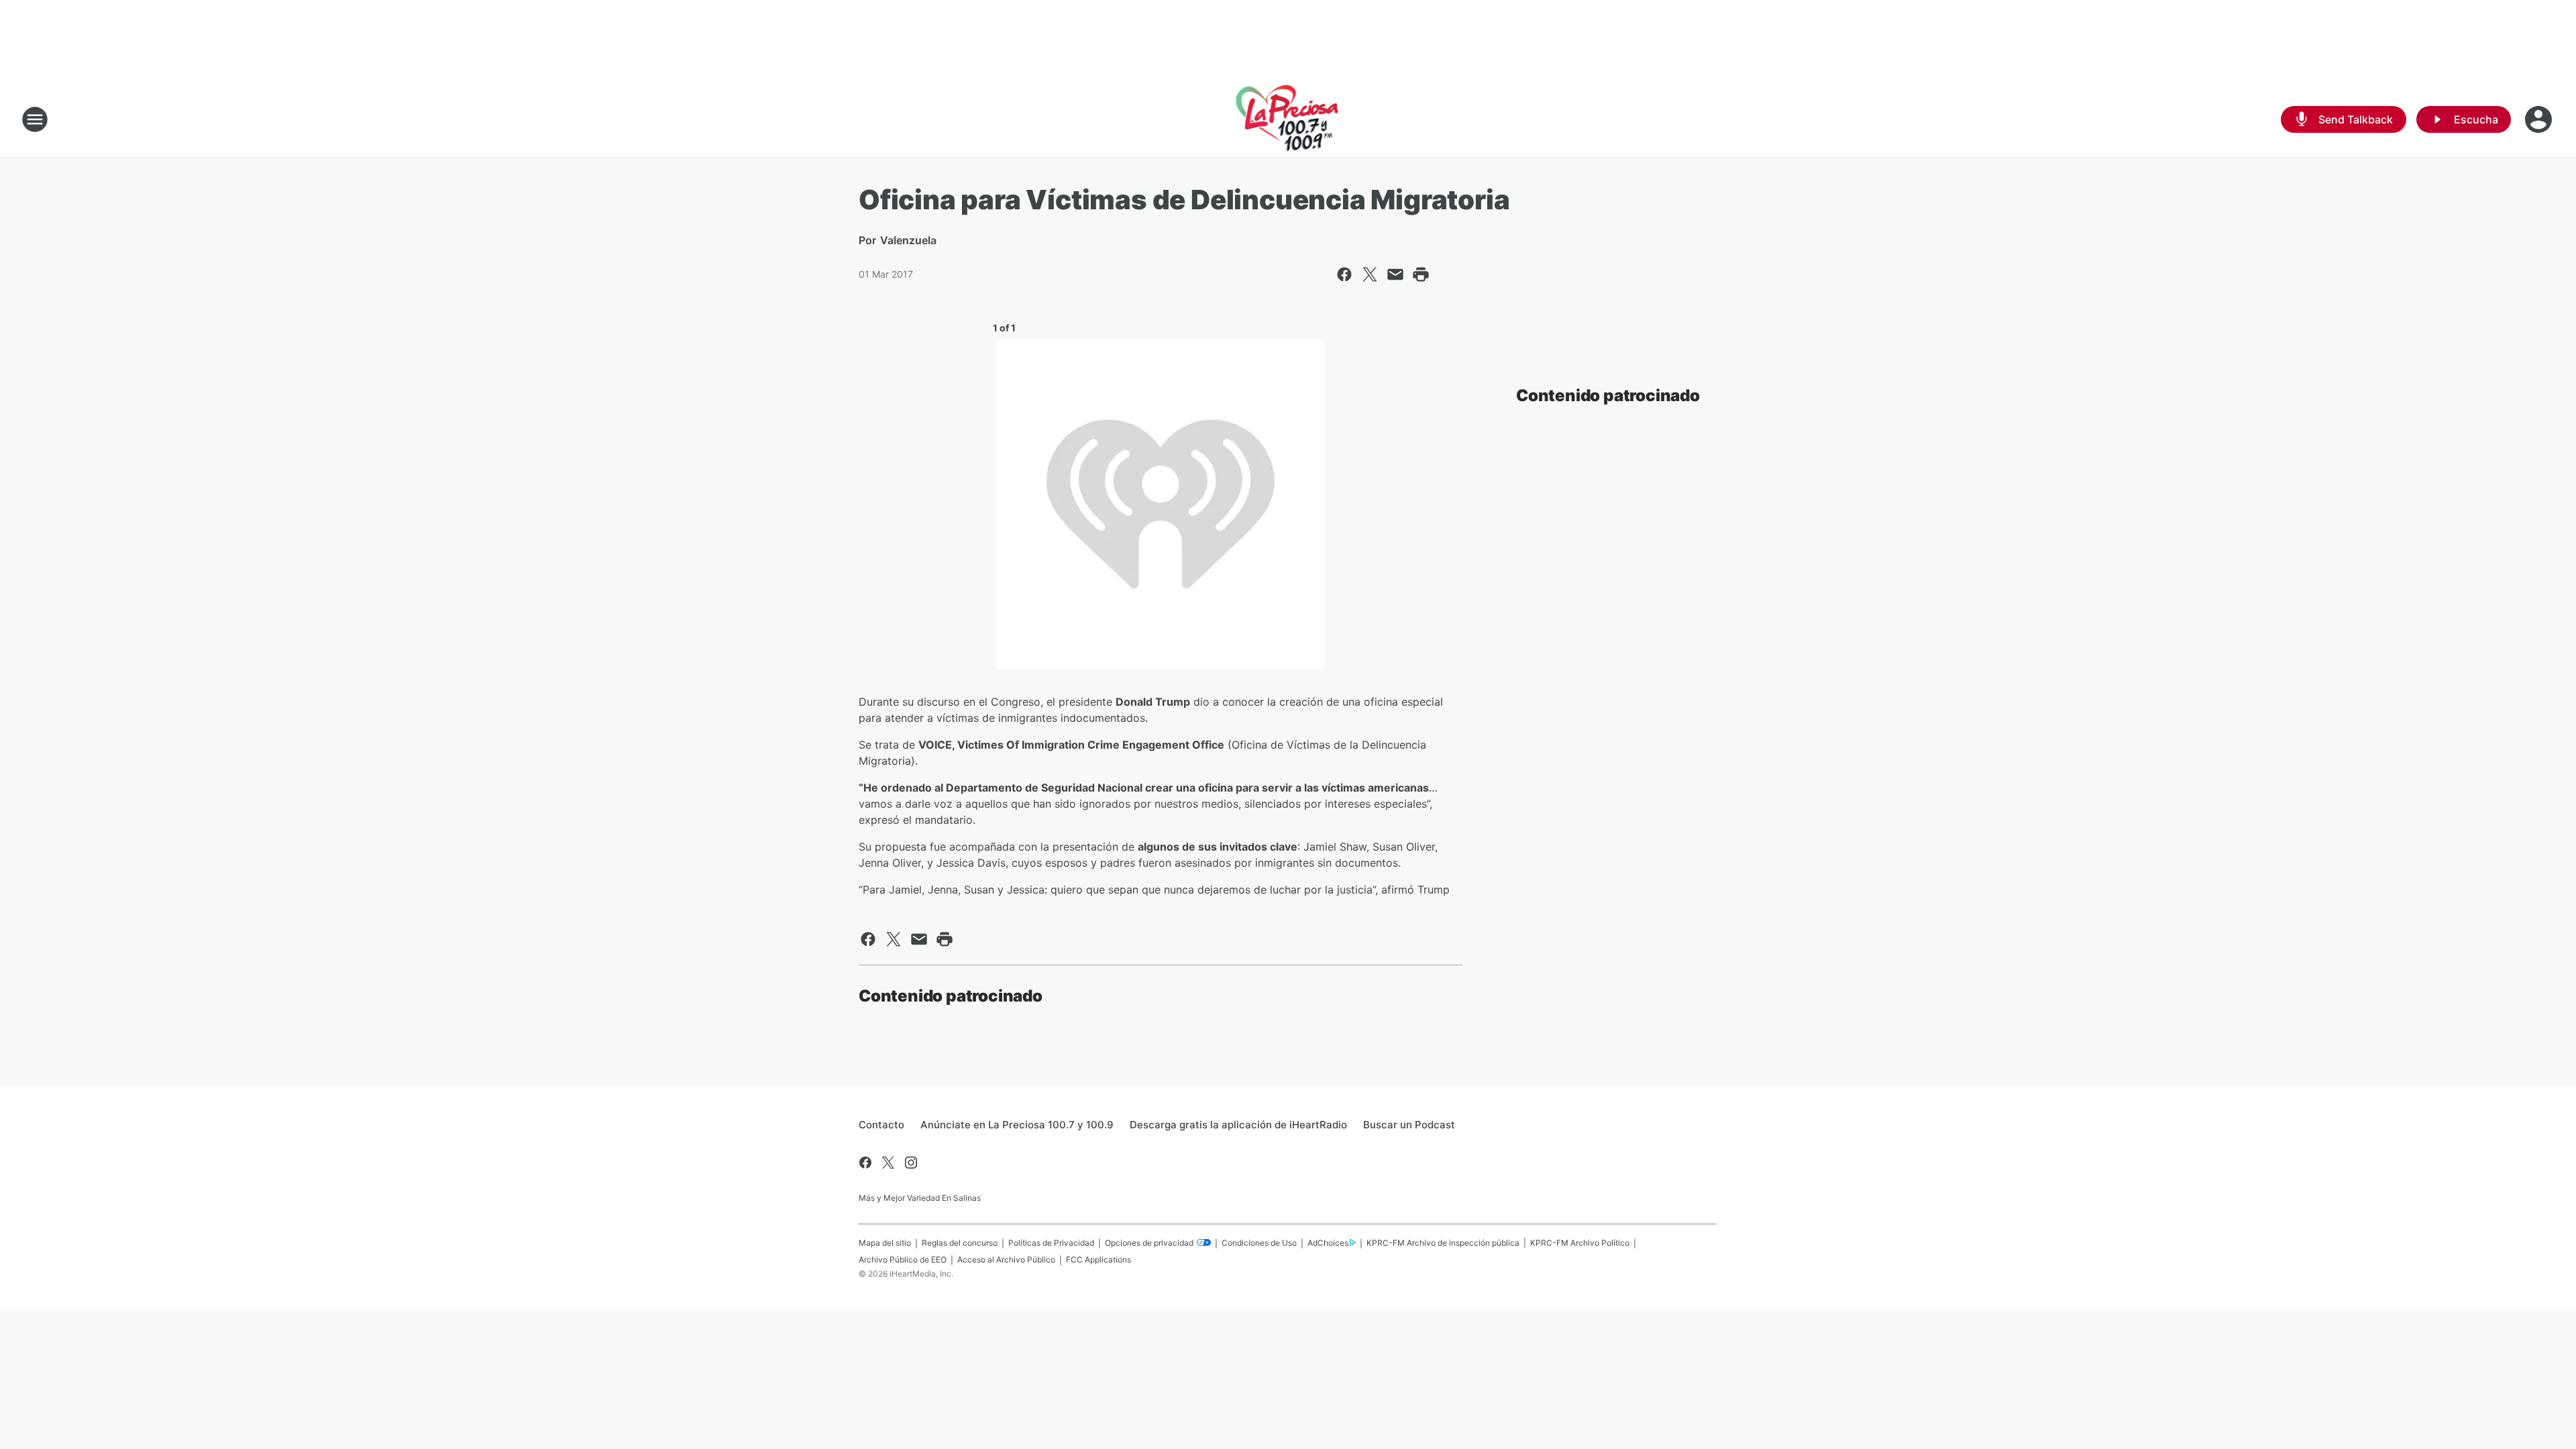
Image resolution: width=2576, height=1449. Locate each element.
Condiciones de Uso (1259, 1243)
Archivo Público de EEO (903, 1259)
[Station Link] (1288, 119)
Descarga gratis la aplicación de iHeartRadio (1238, 1125)
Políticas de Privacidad (1051, 1243)
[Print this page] (1421, 274)
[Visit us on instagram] (911, 1163)
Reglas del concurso (960, 1243)
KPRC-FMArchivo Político (1580, 1243)
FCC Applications (1098, 1259)
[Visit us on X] (888, 1163)
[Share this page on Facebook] (1344, 274)
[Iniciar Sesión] (2540, 119)
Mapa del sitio (885, 1243)
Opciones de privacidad (1150, 1243)
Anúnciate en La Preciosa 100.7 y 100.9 (1017, 1125)
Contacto (881, 1125)
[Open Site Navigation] (35, 119)
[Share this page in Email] (1395, 274)
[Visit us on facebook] (865, 1163)
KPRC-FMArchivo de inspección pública (1443, 1243)
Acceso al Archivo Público (1006, 1259)
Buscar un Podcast (1409, 1125)
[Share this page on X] (1370, 274)
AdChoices (1328, 1243)
